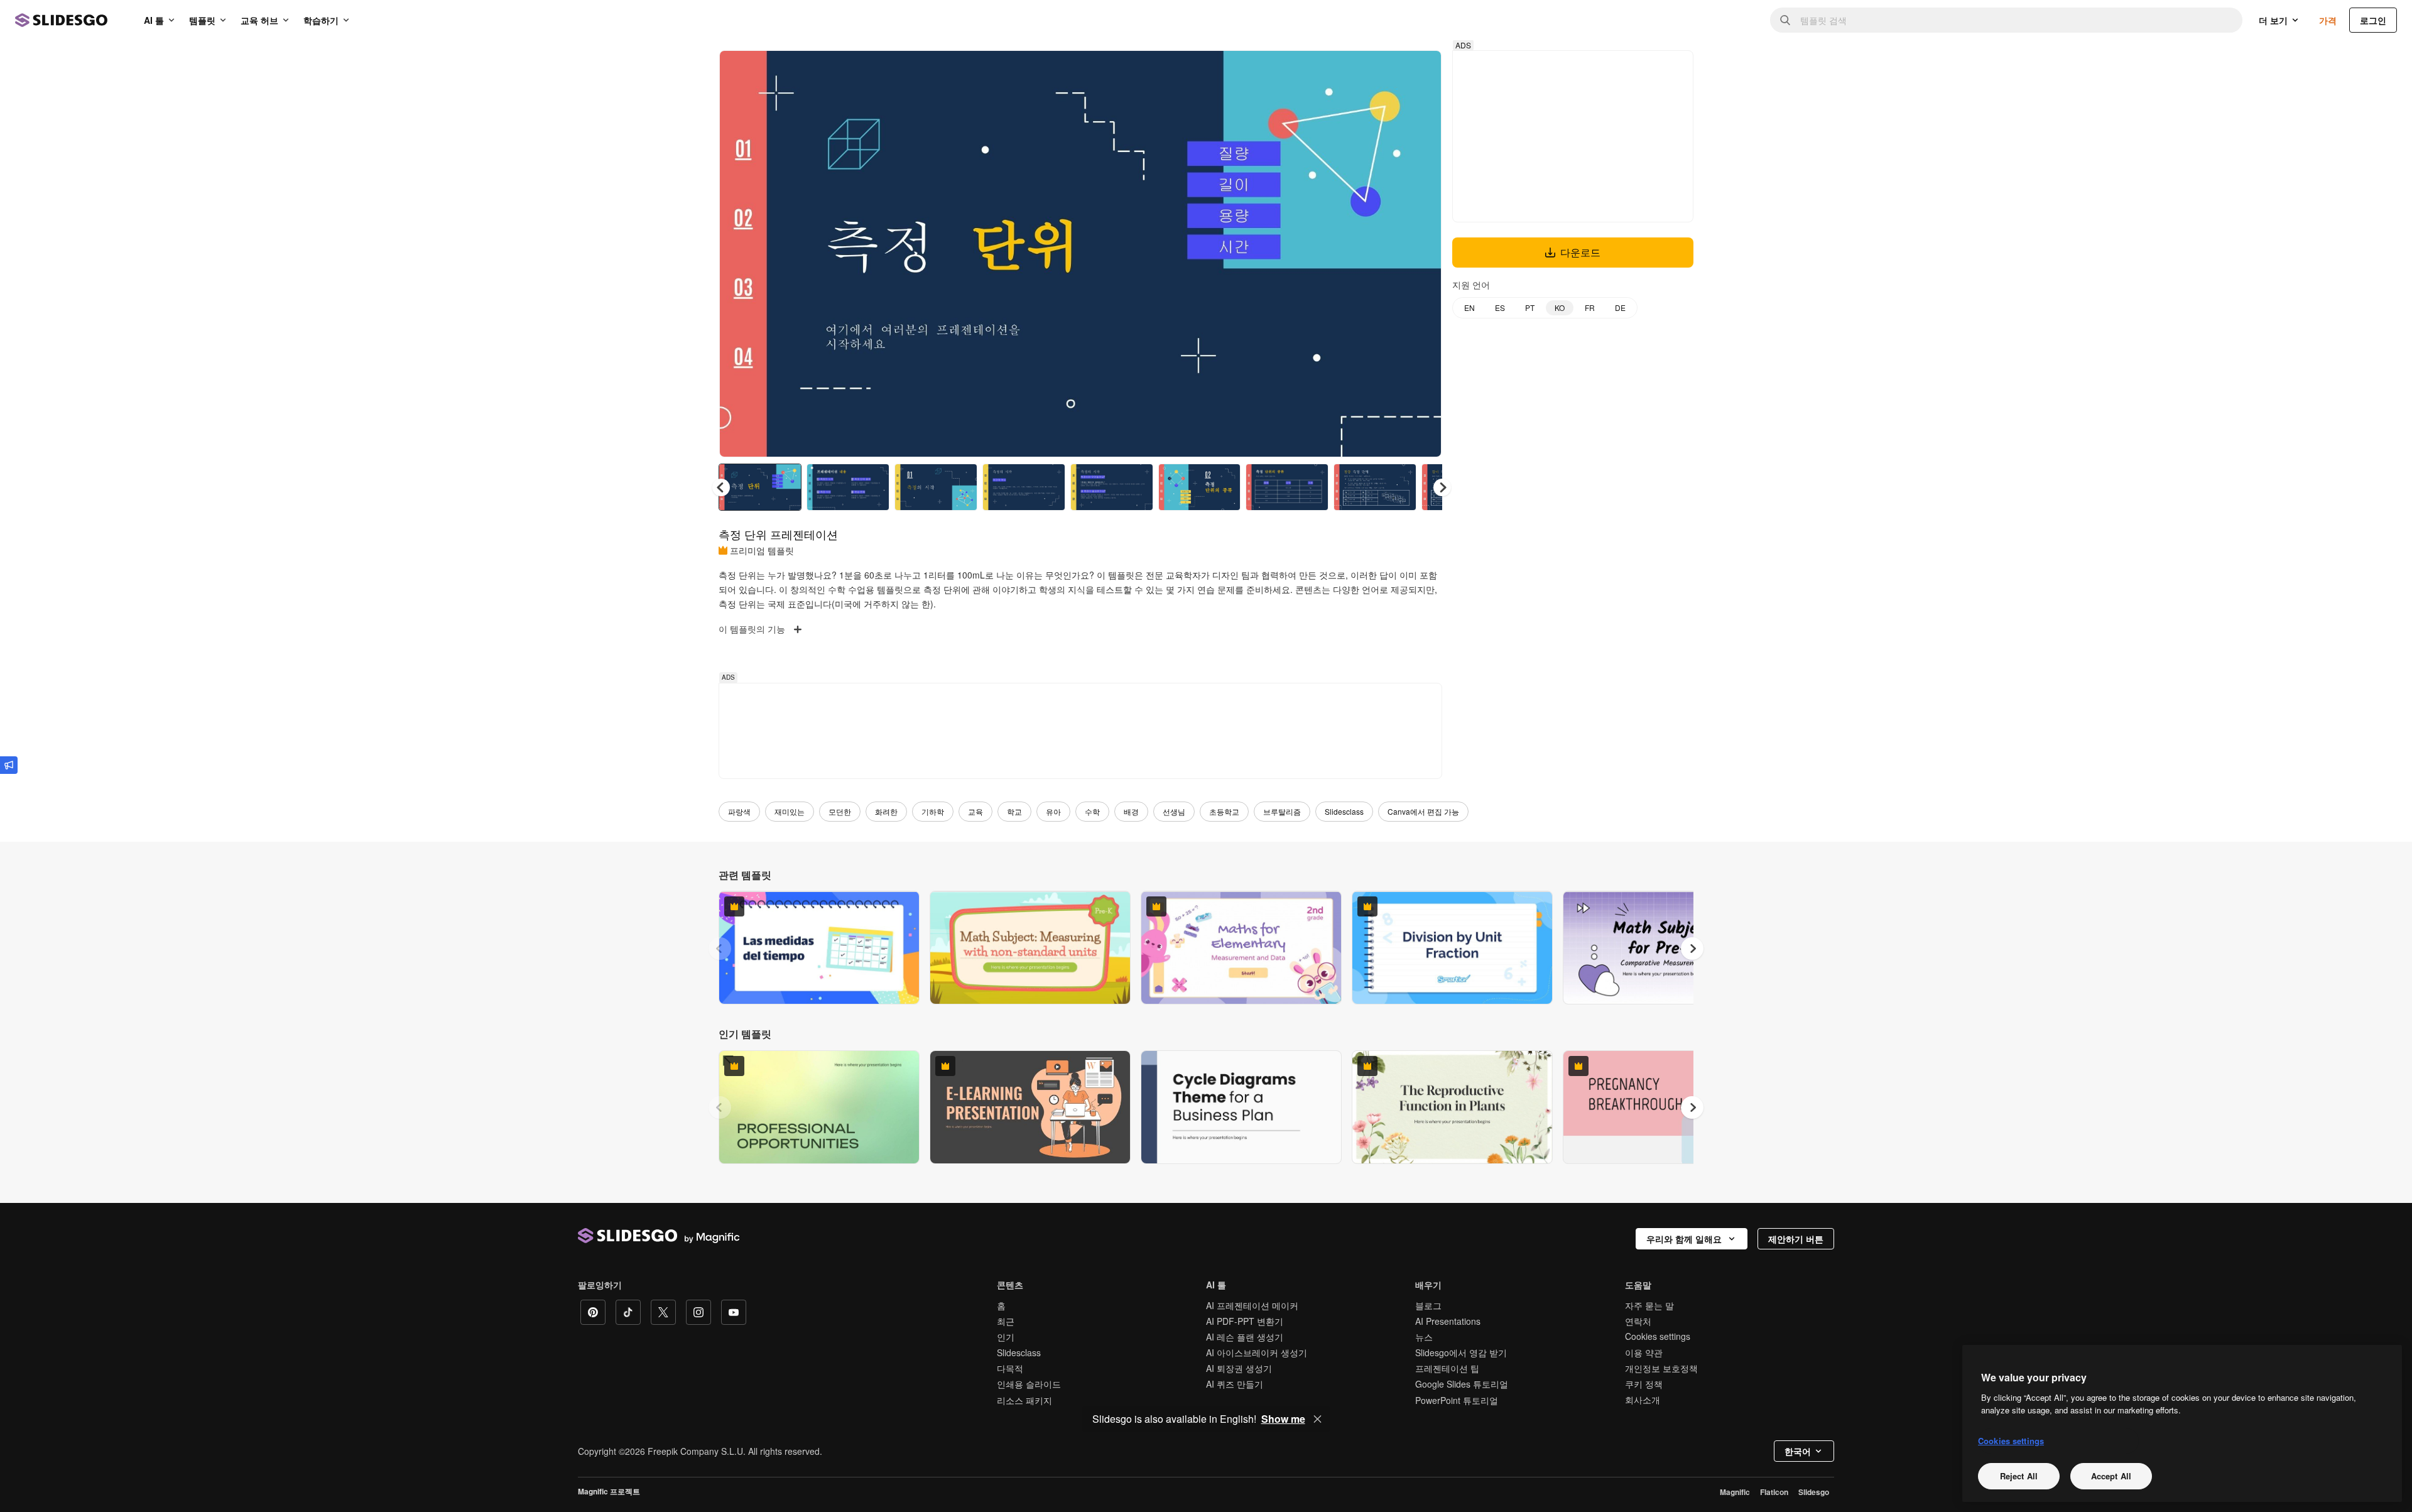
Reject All (2019, 1476)
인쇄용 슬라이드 (1029, 1384)
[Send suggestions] (9, 765)
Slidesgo (1814, 1492)
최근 (1006, 1321)
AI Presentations (1448, 1321)
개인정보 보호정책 (1661, 1368)
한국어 (1798, 1451)
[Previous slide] (720, 949)
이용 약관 (1644, 1352)
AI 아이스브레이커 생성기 (1257, 1352)
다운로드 (1580, 252)
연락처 (1638, 1321)
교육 (975, 811)
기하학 (933, 811)
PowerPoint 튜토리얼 (1457, 1400)
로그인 (2373, 20)
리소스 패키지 (1024, 1400)
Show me (1283, 1419)
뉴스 (1424, 1337)
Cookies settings (1658, 1336)
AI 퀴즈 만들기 (1235, 1384)
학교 (1014, 811)
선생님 (1174, 811)
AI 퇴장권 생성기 (1239, 1368)
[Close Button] (1318, 1419)
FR (1590, 307)
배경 (1131, 811)
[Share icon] (1420, 70)
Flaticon (1774, 1492)
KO (1560, 307)
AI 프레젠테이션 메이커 (1252, 1305)
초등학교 (1224, 811)
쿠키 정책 (1644, 1384)
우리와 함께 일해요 (1684, 1239)
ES (1500, 307)
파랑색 (739, 811)
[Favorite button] (1388, 70)
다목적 (1010, 1368)
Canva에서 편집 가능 (1423, 811)
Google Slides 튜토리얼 (1462, 1384)
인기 (1006, 1337)
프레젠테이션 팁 (1447, 1368)
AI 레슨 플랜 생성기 (1245, 1337)
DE (1620, 307)
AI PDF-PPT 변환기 (1245, 1321)
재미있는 (790, 811)
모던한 (840, 811)
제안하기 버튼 (1796, 1239)
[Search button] (1785, 20)
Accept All (2111, 1476)
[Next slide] (1423, 254)
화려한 (886, 811)
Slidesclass (1344, 811)
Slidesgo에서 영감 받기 (1461, 1352)
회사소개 (1643, 1400)
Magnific (1735, 1492)
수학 (1092, 811)
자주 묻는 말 (1649, 1305)
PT (1530, 307)
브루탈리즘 (1282, 811)
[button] (1442, 487)
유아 (1053, 811)
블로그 (1428, 1305)
